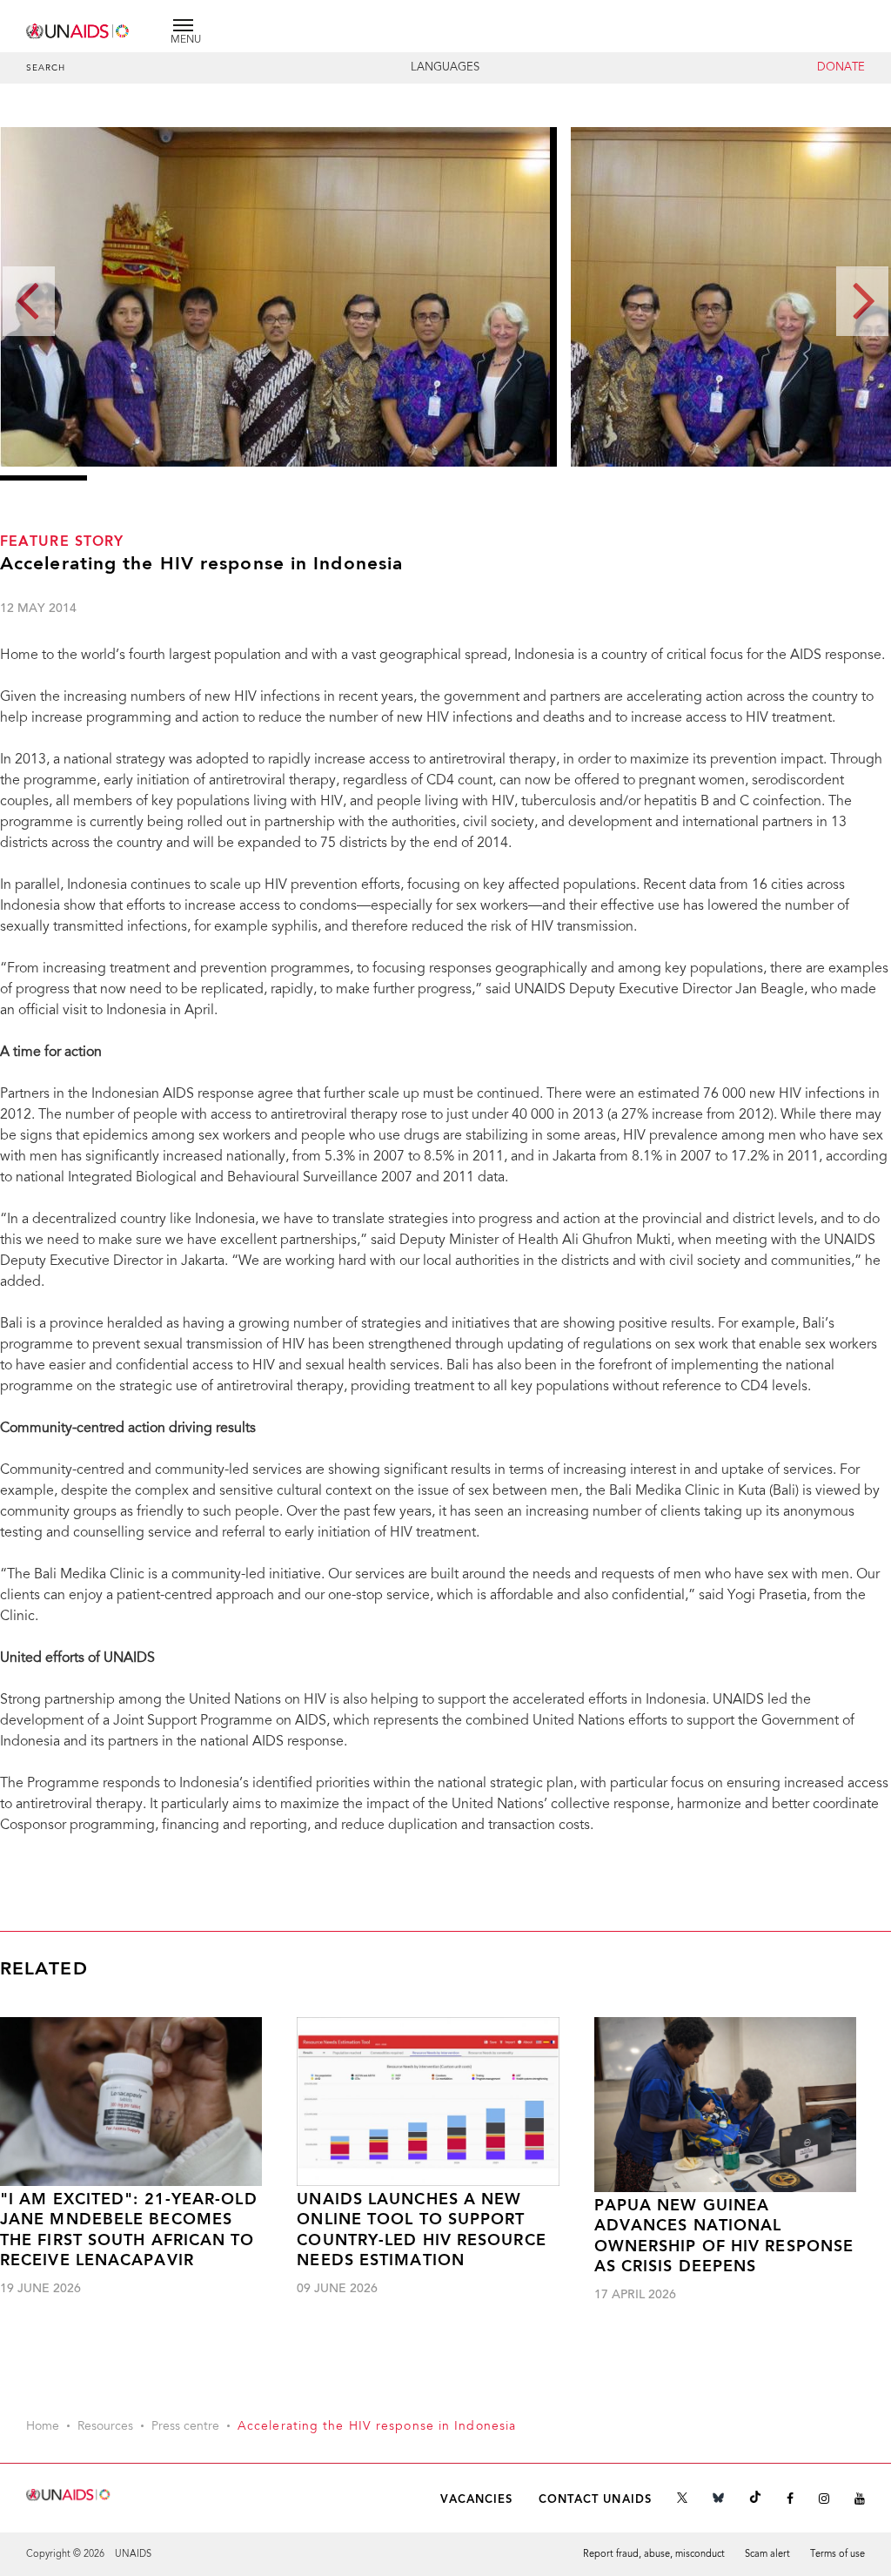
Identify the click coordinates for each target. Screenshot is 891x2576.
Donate (841, 68)
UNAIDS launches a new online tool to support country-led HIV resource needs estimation (421, 2231)
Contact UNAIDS (595, 2500)
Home (43, 2427)
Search (46, 69)
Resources (105, 2427)
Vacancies (477, 2500)
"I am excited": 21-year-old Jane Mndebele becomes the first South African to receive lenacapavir (129, 2231)
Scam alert (767, 2555)
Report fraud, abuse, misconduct (654, 2555)
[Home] (78, 28)
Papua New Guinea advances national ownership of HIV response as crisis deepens (724, 2237)
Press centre (185, 2427)
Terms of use (837, 2555)
